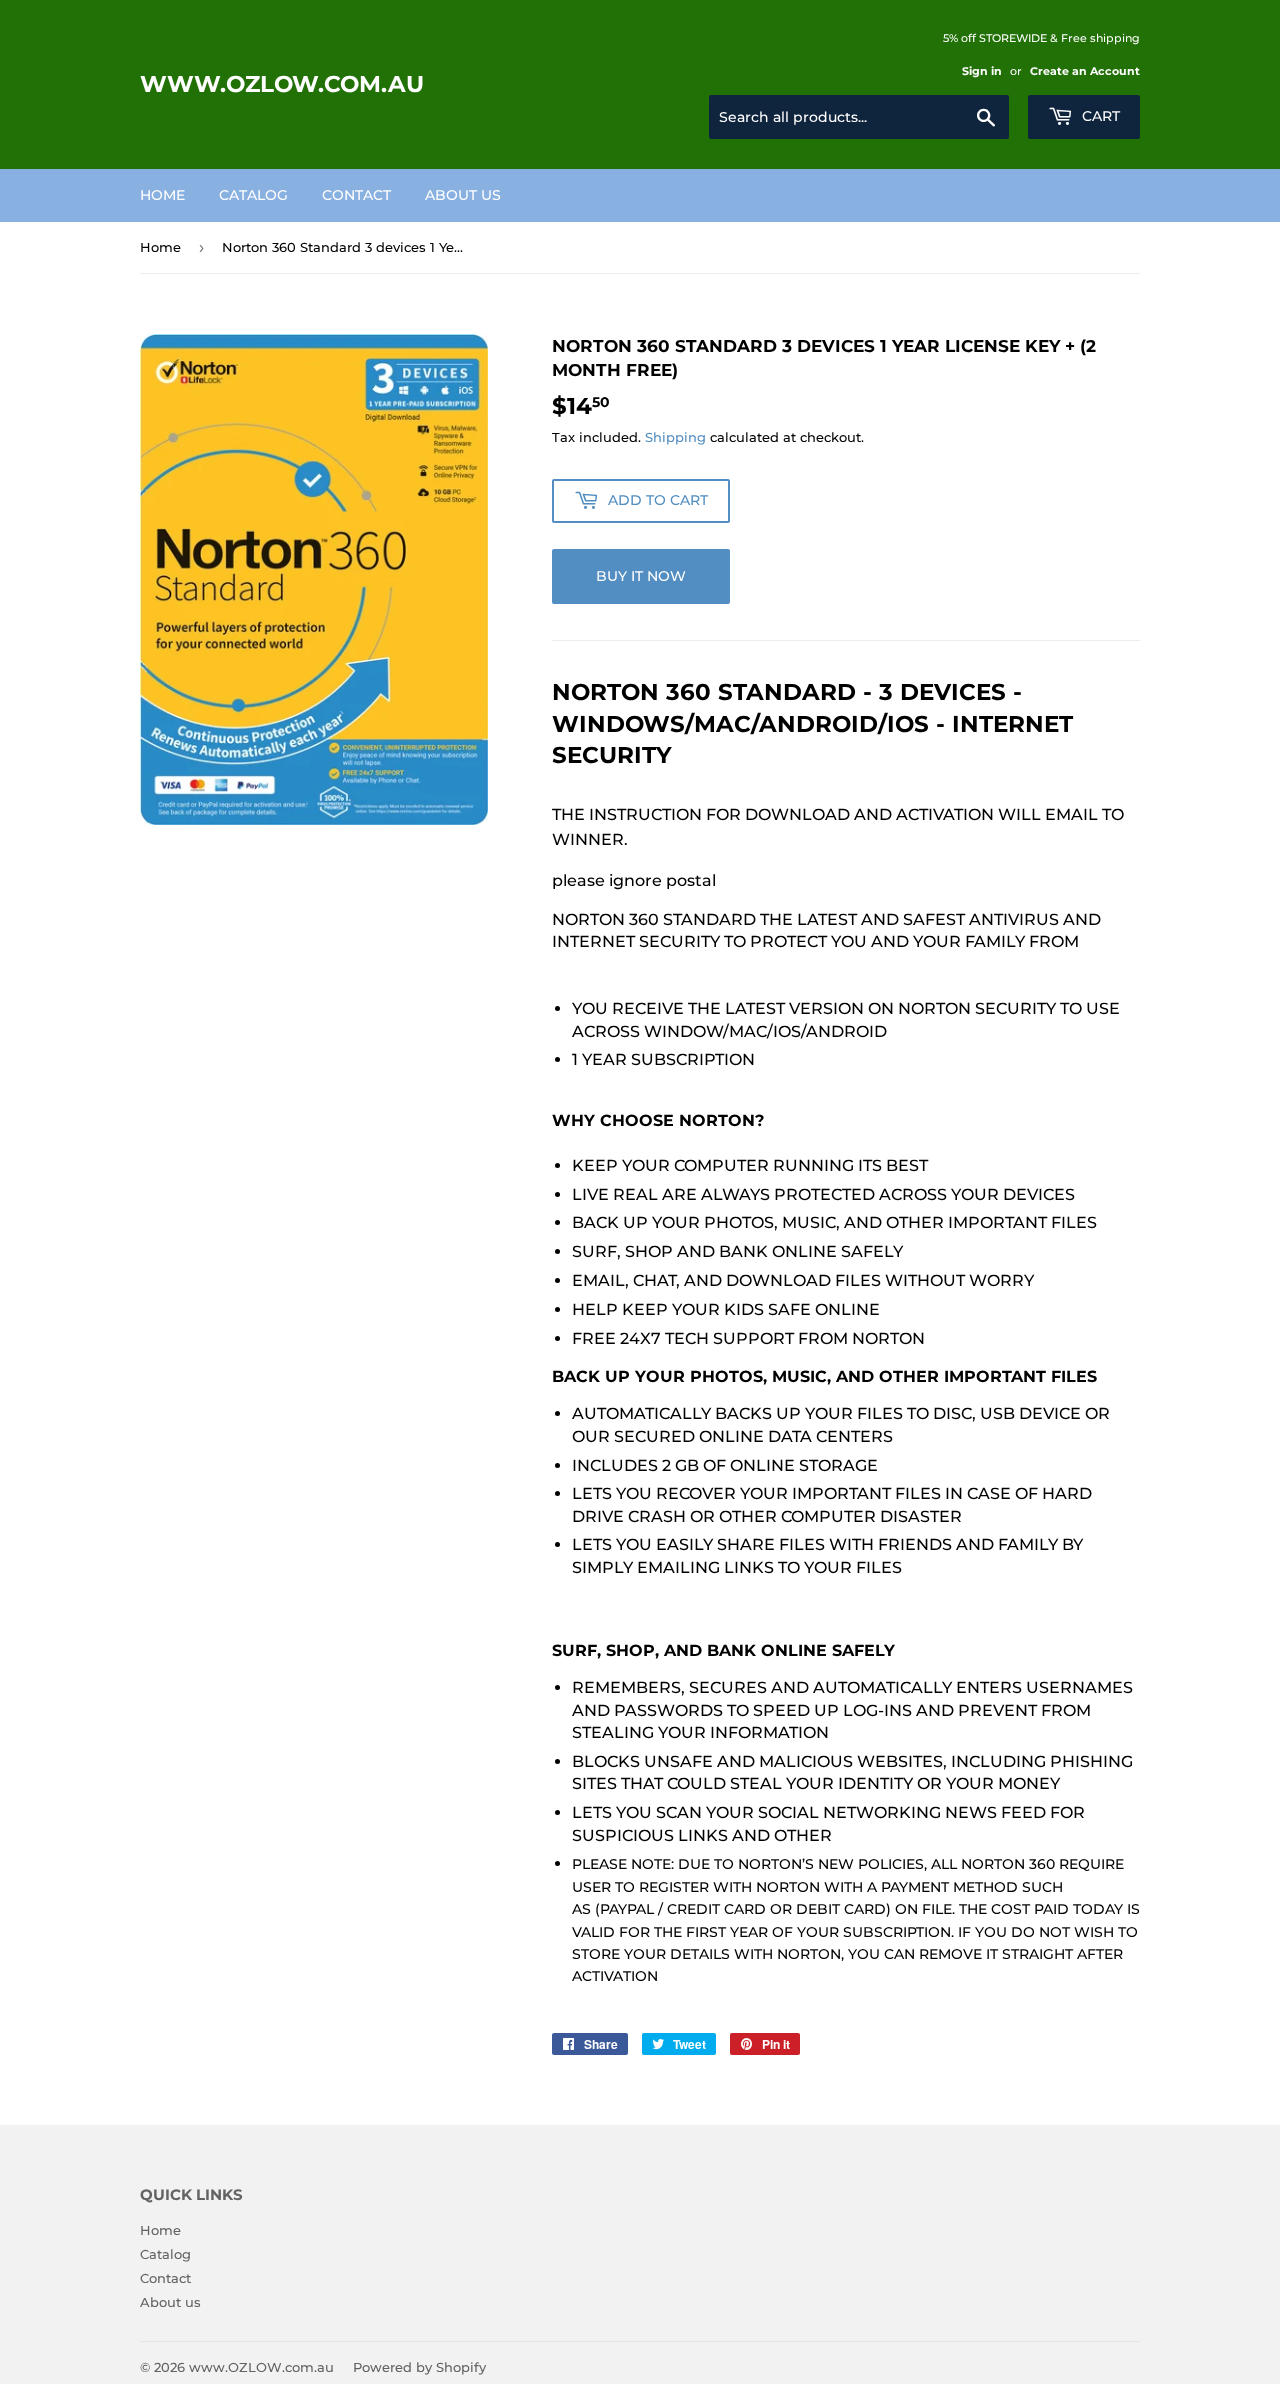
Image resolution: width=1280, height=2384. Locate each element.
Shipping (675, 437)
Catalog (253, 195)
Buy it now (641, 576)
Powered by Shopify (419, 2367)
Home (162, 195)
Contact (356, 195)
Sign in (982, 71)
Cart (1099, 116)
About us (463, 195)
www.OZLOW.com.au (282, 84)
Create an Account (1085, 71)
